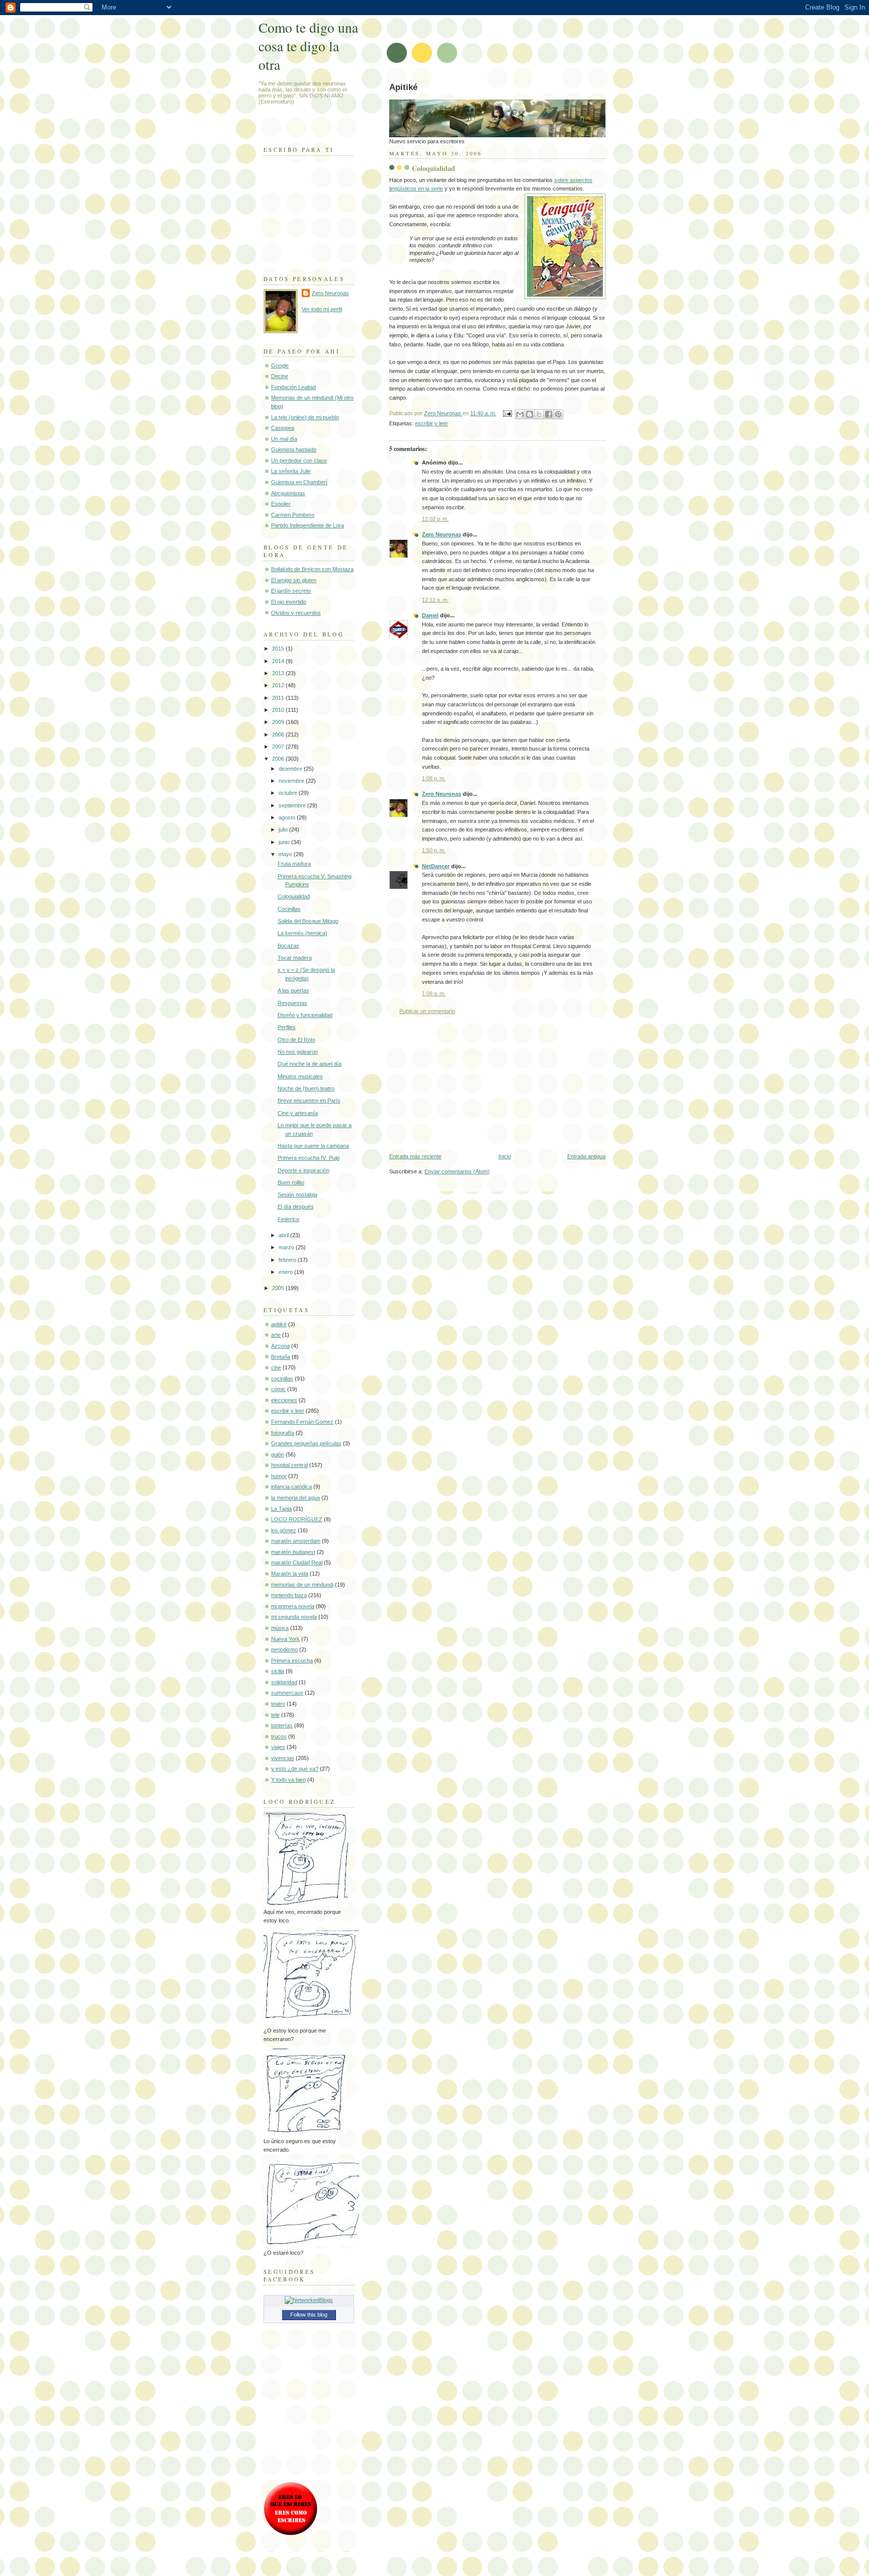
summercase (287, 1693)
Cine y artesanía (298, 1113)
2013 (279, 673)
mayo (286, 854)
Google (280, 365)
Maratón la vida (290, 1574)
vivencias (283, 1758)
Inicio (505, 1156)
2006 (279, 759)
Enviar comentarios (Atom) (457, 1171)
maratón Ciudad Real (297, 1562)
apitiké (279, 1324)
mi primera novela (293, 1606)
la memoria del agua (295, 1498)
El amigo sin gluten (294, 580)
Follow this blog (309, 2315)
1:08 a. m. (434, 993)
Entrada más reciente (415, 1156)
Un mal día (284, 439)
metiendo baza (289, 1595)
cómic (278, 1389)
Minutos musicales (300, 1076)
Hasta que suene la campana (313, 1146)
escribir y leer (431, 423)
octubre (289, 793)
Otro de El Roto (296, 1040)
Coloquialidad (294, 896)
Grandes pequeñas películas (306, 1443)
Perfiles (287, 1027)
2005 (279, 1288)
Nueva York (285, 1639)
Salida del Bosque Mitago (308, 921)
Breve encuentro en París (309, 1100)
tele (275, 1715)
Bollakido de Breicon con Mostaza (312, 569)
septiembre (293, 805)
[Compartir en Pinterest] (558, 414)
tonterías (282, 1725)
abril (284, 1235)
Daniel (430, 615)
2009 (279, 722)
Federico (288, 1219)
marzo (287, 1247)
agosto (288, 817)
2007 (279, 747)
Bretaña (281, 1357)
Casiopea (283, 428)
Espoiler (281, 504)
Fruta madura (294, 864)
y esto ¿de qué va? (295, 1769)
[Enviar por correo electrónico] (520, 414)
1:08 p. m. (434, 778)
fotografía (283, 1433)
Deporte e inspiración (303, 1170)
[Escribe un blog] (530, 414)
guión (278, 1454)
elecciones (284, 1400)
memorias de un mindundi (302, 1585)
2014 (279, 661)
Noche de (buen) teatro (306, 1088)
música (280, 1628)
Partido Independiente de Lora (308, 525)
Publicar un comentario (427, 1011)
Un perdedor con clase (299, 461)
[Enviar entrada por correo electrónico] (507, 413)
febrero (288, 1260)
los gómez (284, 1530)
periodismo (284, 1649)
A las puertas (293, 990)
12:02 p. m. (435, 519)
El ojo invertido (289, 602)
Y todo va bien (288, 1780)
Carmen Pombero (293, 515)
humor (279, 1476)
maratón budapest (293, 1552)
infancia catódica (291, 1487)
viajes (278, 1747)
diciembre (291, 769)
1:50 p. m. (434, 850)
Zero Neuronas (442, 534)
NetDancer (436, 866)
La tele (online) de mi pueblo (305, 417)
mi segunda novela (294, 1617)
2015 (279, 649)
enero (286, 1272)
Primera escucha (292, 1661)
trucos (279, 1736)
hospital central (289, 1465)
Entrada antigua (586, 1156)
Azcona (280, 1346)
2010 (279, 710)
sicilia (278, 1671)
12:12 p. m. (435, 600)
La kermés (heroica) (302, 933)
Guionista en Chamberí (299, 482)
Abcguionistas (288, 493)
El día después (296, 1207)
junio (285, 842)
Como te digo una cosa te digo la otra (308, 46)
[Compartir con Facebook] (549, 414)
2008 (279, 734)
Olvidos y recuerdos (296, 613)
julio (284, 830)
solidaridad (284, 1682)
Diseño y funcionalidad (305, 1015)
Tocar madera (295, 958)
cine (276, 1367)
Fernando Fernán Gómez (302, 1422)
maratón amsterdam (296, 1541)
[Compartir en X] (539, 414)
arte (276, 1335)
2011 (279, 698)
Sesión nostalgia (297, 1194)
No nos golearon (298, 1052)
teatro (278, 1704)
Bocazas (288, 946)
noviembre (292, 781)
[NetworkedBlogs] (309, 2300)
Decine (280, 376)
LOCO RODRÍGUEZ (297, 1519)
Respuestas (292, 1003)
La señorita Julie (291, 471)
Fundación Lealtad (293, 387)
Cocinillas (289, 909)
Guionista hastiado (294, 449)
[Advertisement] (465, 1084)
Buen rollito (291, 1182)
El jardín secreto (291, 591)
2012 (279, 685)
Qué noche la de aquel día (310, 1064)
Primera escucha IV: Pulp (309, 1158)
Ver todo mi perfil (322, 309)
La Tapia (281, 1509)
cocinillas (282, 1378)
